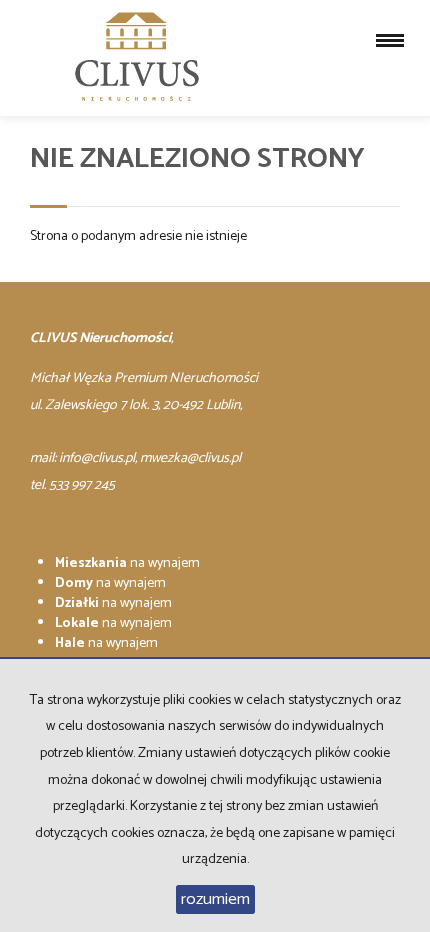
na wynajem (127, 563)
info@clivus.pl (97, 458)
